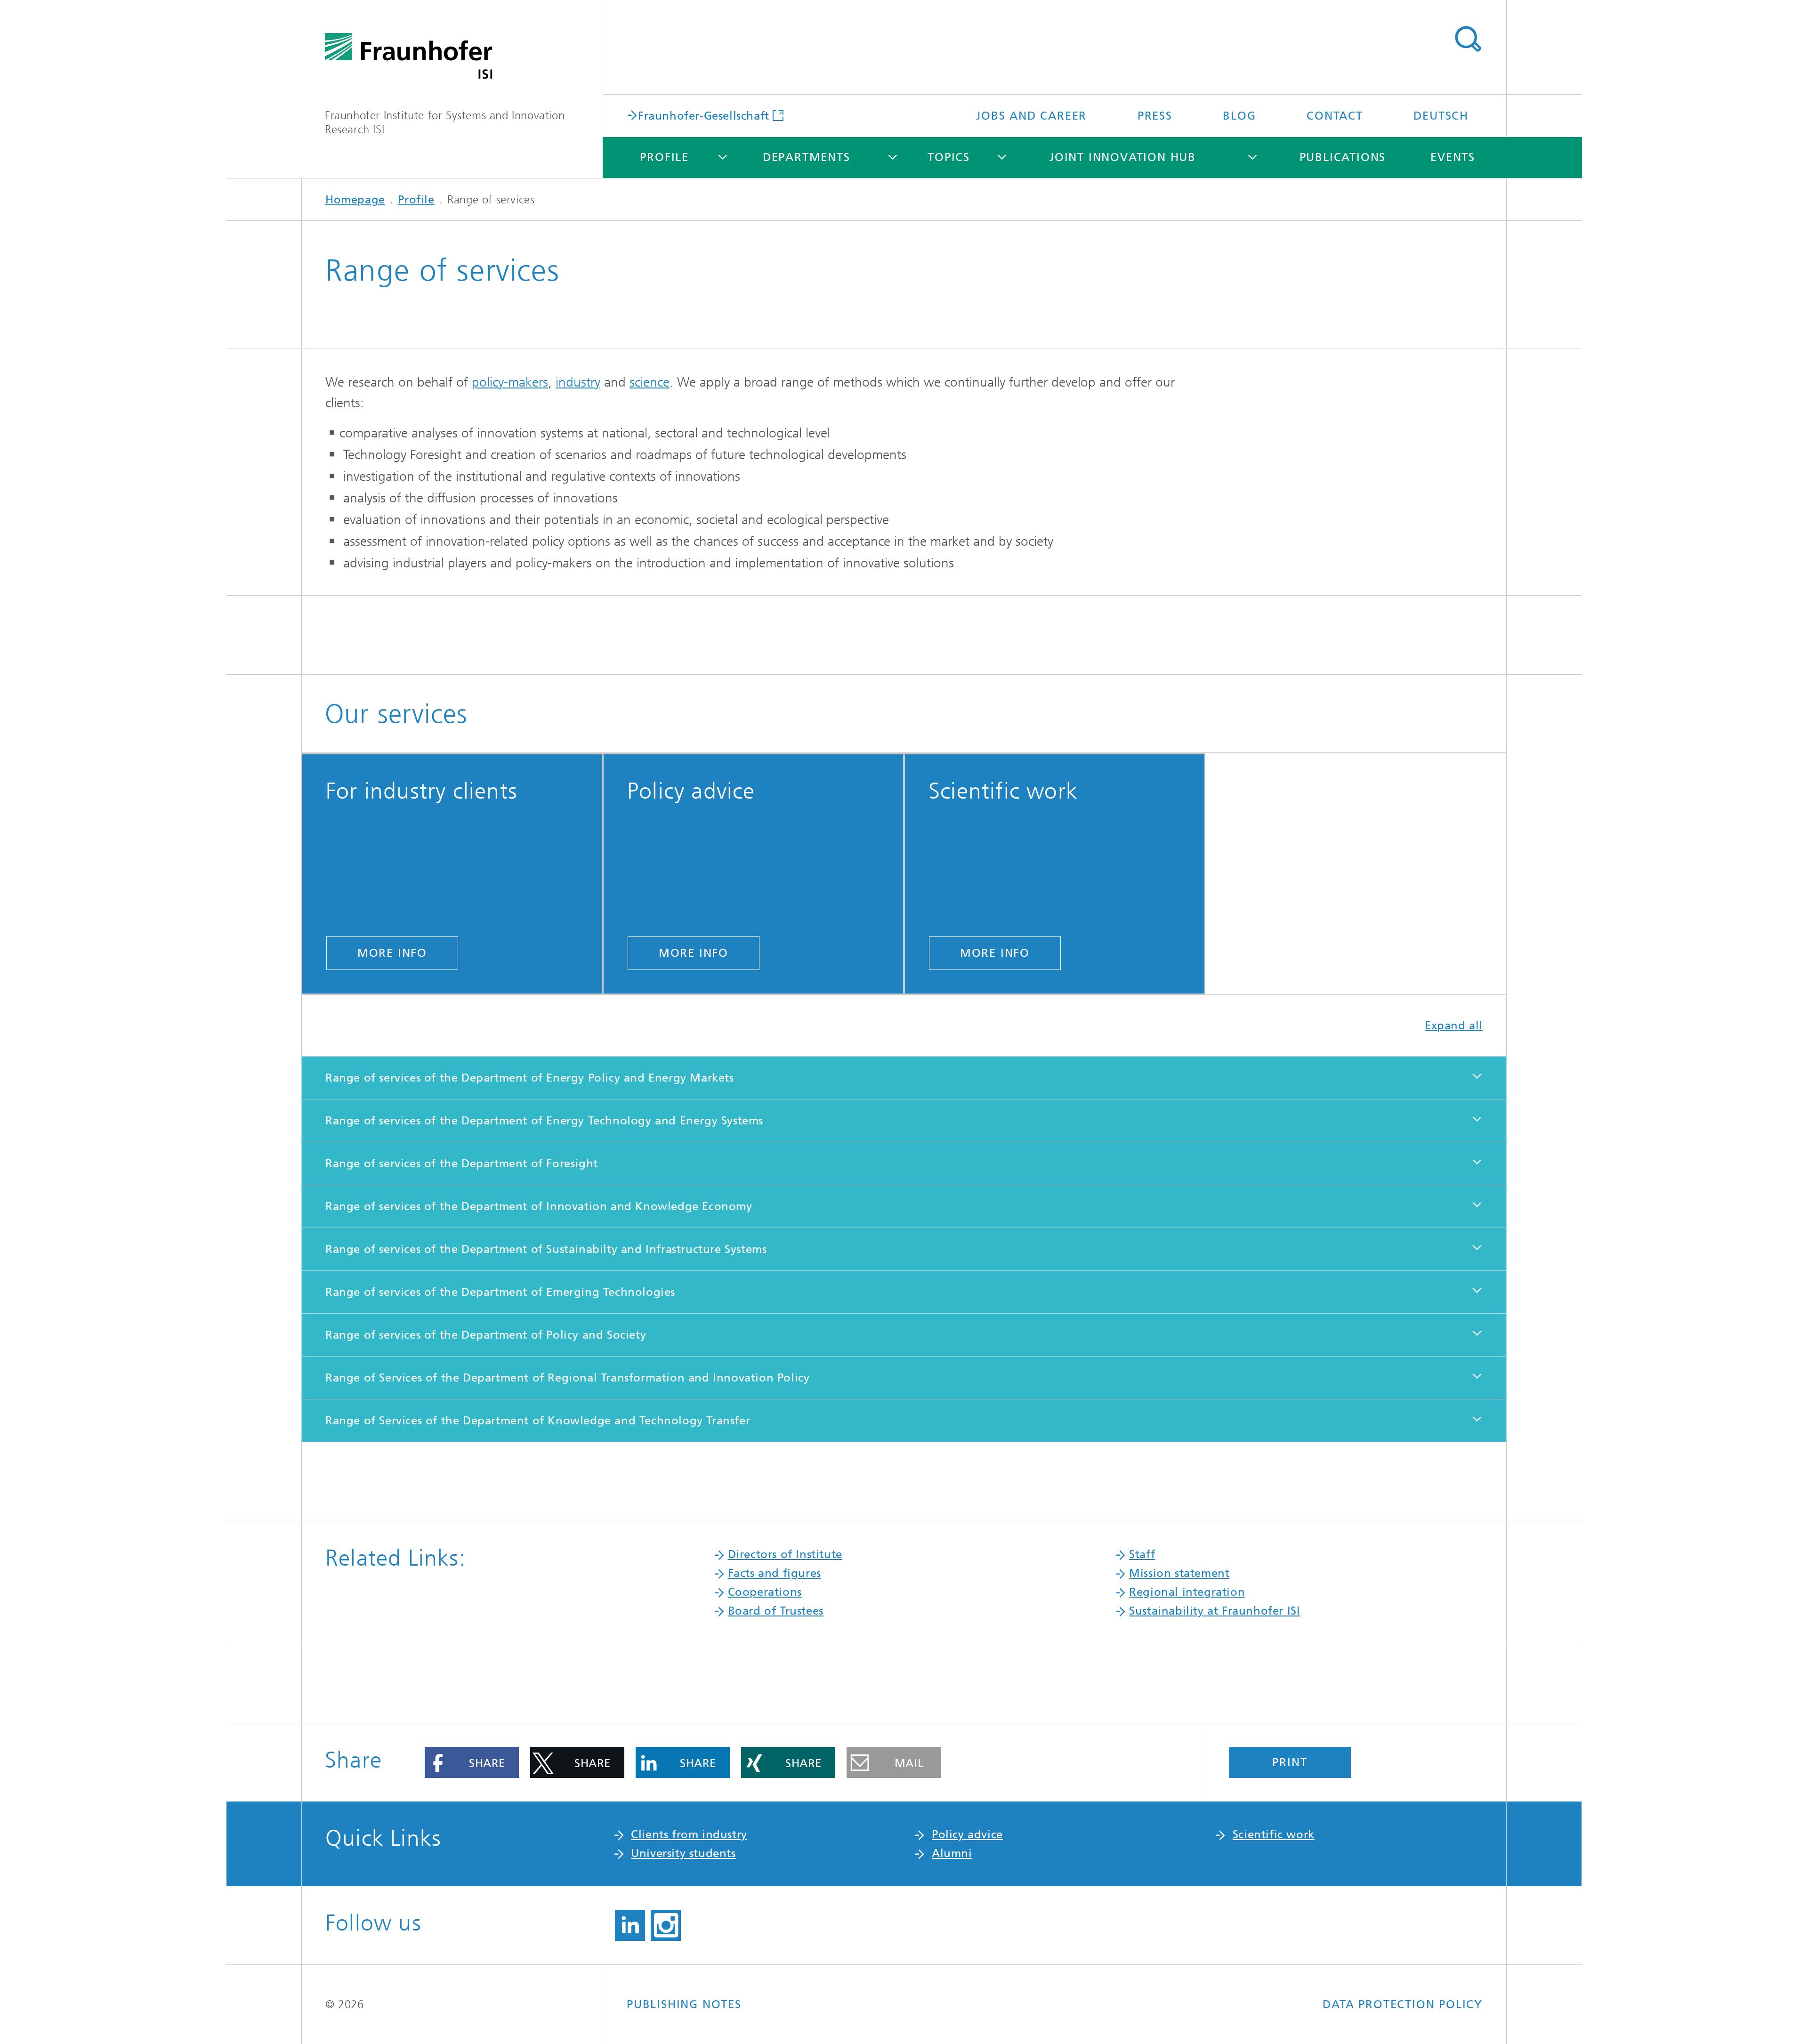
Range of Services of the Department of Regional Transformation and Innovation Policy (567, 1378)
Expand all (1454, 1026)
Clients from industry (689, 1834)
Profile (664, 157)
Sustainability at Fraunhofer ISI (1215, 1611)
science (650, 382)
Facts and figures (775, 1573)
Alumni (952, 1853)
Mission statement (1179, 1573)
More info (392, 953)
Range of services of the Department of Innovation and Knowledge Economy (539, 1206)
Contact (1335, 116)
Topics (949, 157)
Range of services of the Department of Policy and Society (486, 1335)
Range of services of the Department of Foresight (462, 1163)
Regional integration (1187, 1592)
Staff (1142, 1554)
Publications (1343, 157)
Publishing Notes (684, 2004)
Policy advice (967, 1834)
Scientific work (1274, 1834)
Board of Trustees (776, 1611)
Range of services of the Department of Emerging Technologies (500, 1292)
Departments (807, 157)
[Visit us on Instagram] (666, 1925)
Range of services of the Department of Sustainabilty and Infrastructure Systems (546, 1249)
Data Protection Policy (1403, 2004)
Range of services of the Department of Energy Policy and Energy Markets (530, 1078)
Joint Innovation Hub (1123, 157)
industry (578, 382)
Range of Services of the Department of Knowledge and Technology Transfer (538, 1421)
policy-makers (510, 382)
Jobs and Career (1031, 116)
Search (1468, 39)
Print (1290, 1762)
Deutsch (1441, 116)
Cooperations (765, 1592)
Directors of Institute (785, 1554)
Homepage (355, 200)
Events (1453, 157)
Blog (1239, 116)
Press (1155, 116)
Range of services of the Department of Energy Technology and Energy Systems (544, 1121)
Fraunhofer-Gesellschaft (704, 115)
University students (683, 1853)
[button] (472, 1762)
